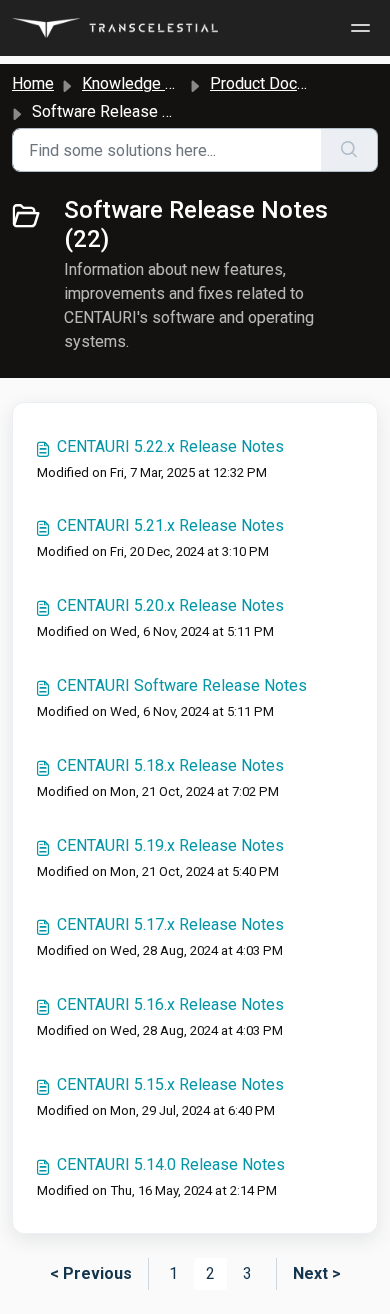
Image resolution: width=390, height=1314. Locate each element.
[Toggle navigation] (358, 28)
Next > (317, 1273)
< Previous (91, 1273)
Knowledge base (141, 83)
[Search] (349, 150)
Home (33, 83)
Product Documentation (292, 83)
